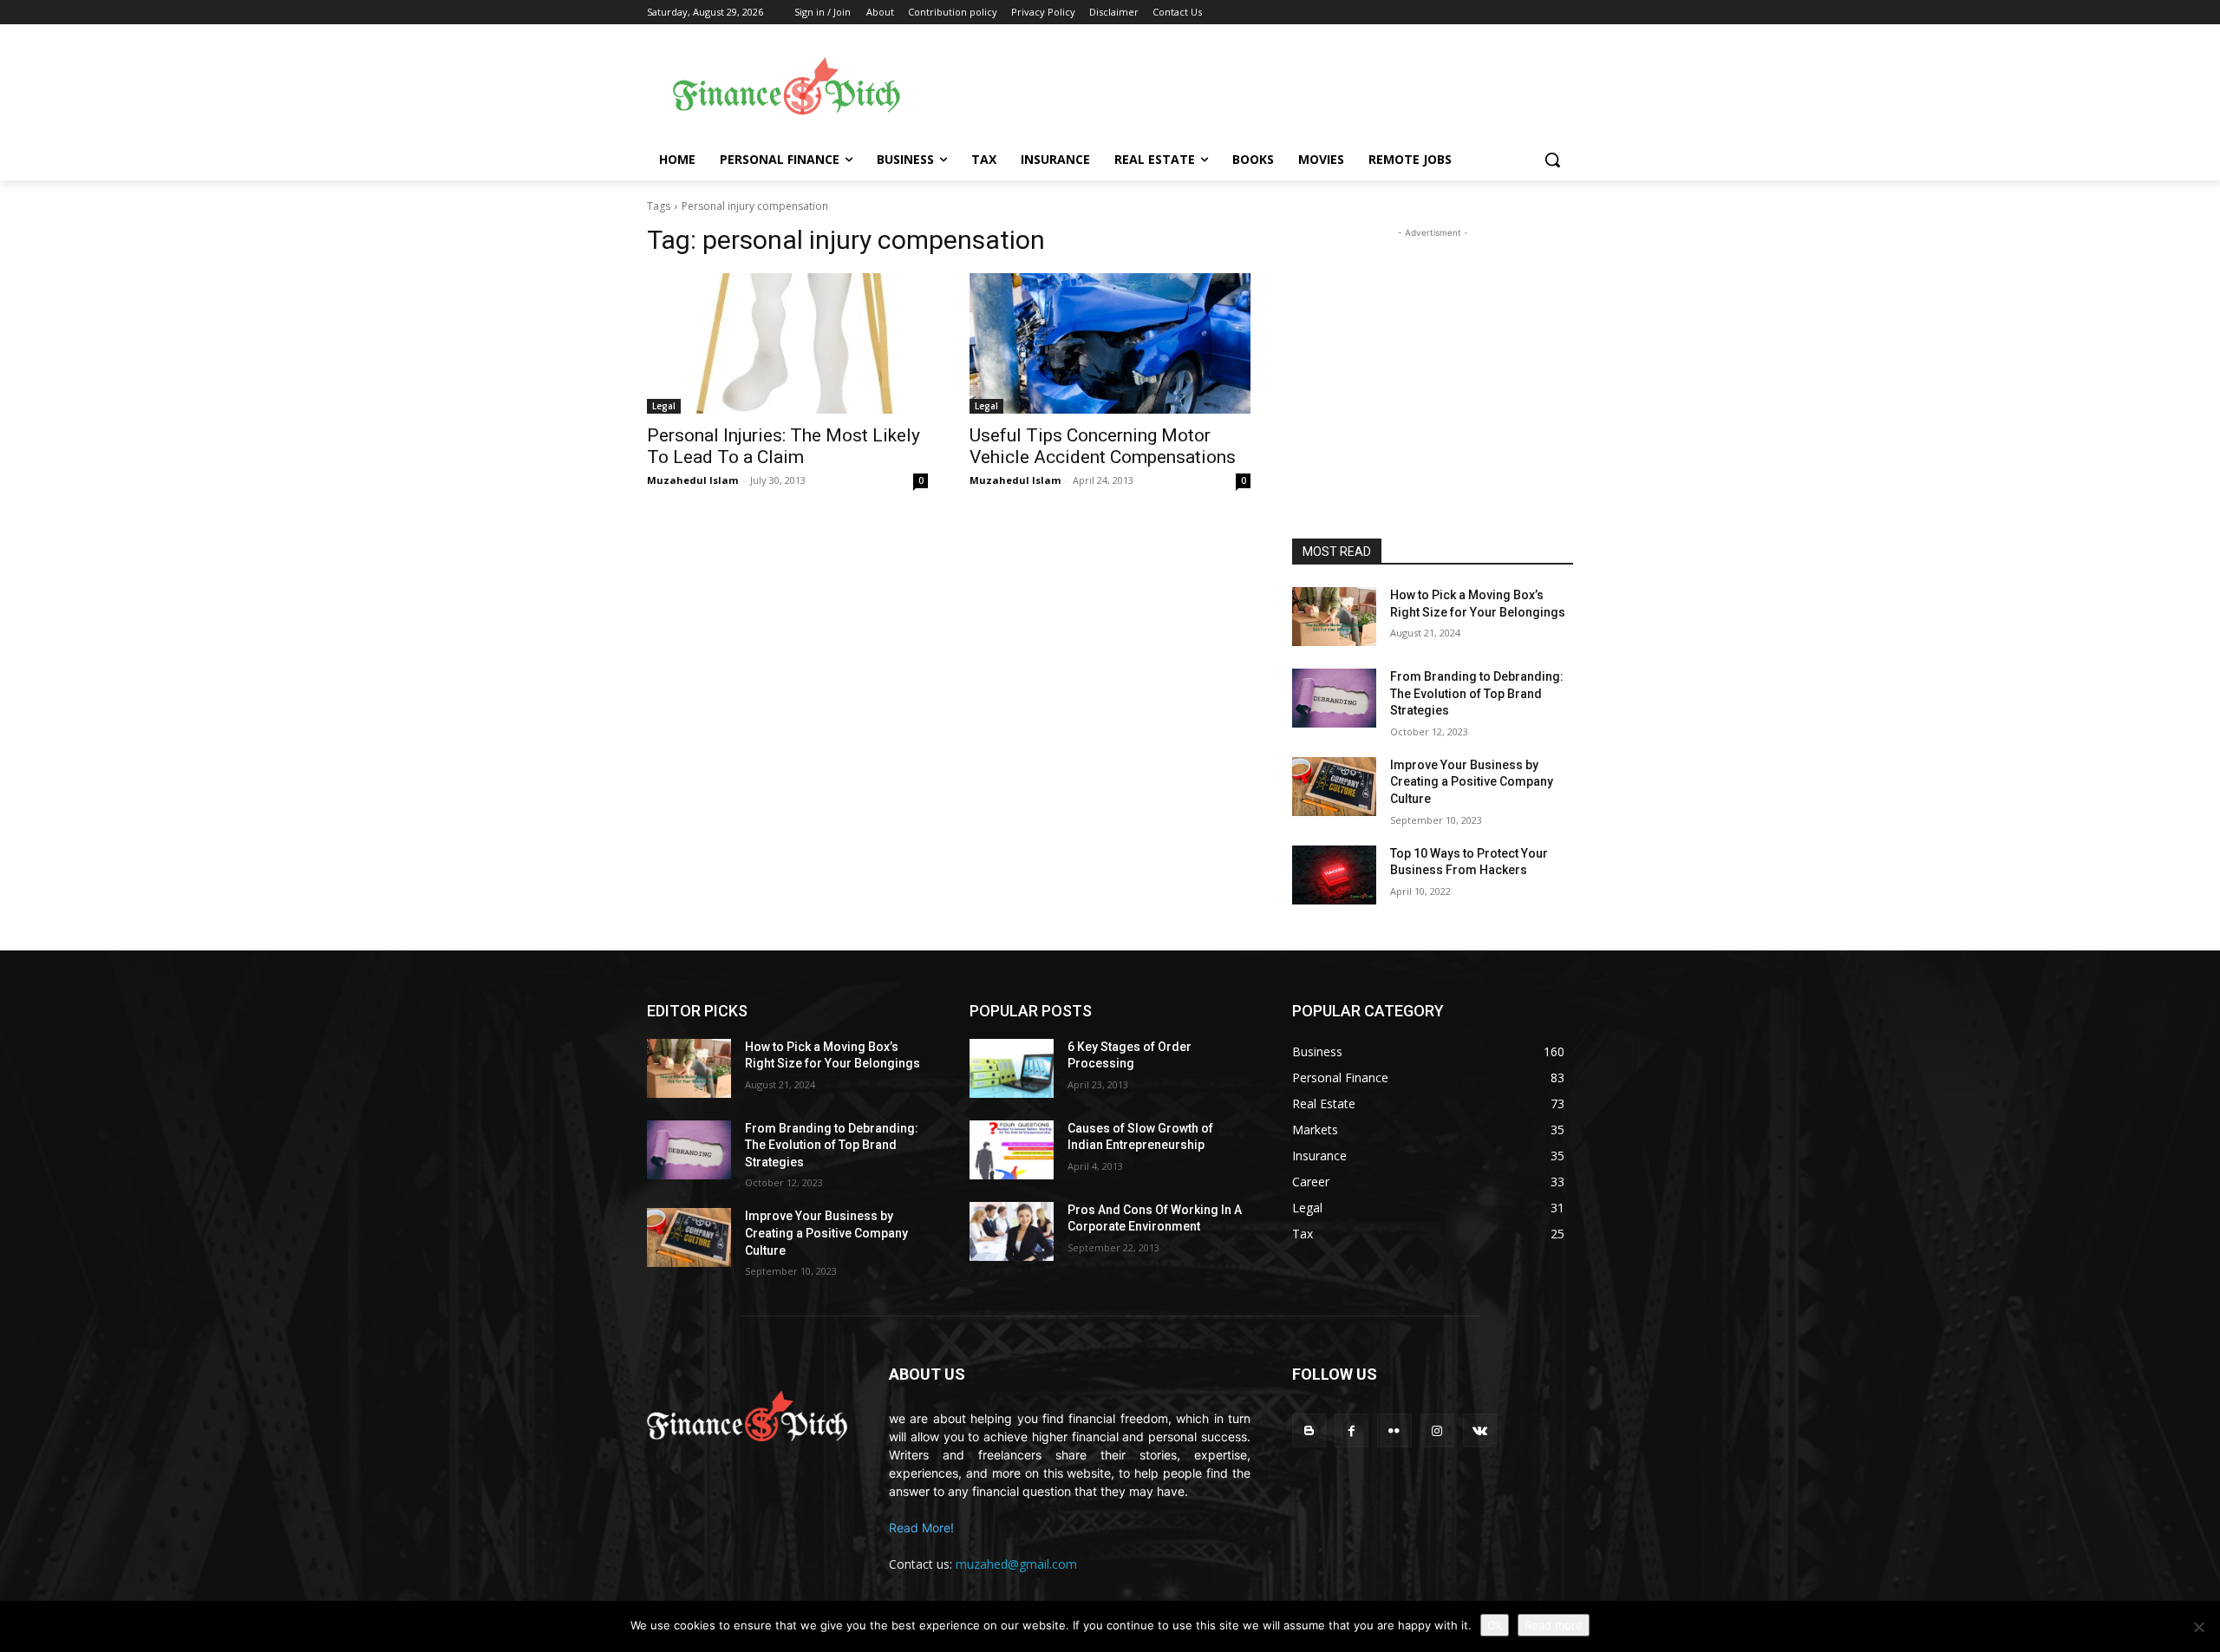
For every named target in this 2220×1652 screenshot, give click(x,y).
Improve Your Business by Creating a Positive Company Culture (1472, 782)
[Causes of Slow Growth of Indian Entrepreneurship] (1012, 1150)
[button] (1552, 160)
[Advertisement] (1249, 88)
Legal (664, 406)
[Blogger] (1309, 1430)
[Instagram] (1437, 1430)
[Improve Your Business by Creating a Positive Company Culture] (1334, 787)
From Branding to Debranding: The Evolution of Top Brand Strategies (1477, 693)
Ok (1495, 1625)
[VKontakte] (1480, 1430)
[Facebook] (1352, 1430)
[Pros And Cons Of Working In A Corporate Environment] (1012, 1231)
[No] (2198, 1627)
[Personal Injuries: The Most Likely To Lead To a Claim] (787, 343)
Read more (1554, 1625)
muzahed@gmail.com (1016, 1564)
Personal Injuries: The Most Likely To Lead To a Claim (784, 446)
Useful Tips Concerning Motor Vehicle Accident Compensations (1103, 446)
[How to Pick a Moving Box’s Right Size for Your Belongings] (1334, 617)
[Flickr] (1394, 1430)
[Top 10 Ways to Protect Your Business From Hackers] (1334, 875)
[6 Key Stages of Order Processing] (1012, 1068)
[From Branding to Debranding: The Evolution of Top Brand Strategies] (1334, 698)
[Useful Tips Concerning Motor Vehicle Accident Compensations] (1110, 343)
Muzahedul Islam (692, 480)
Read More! (921, 1528)
